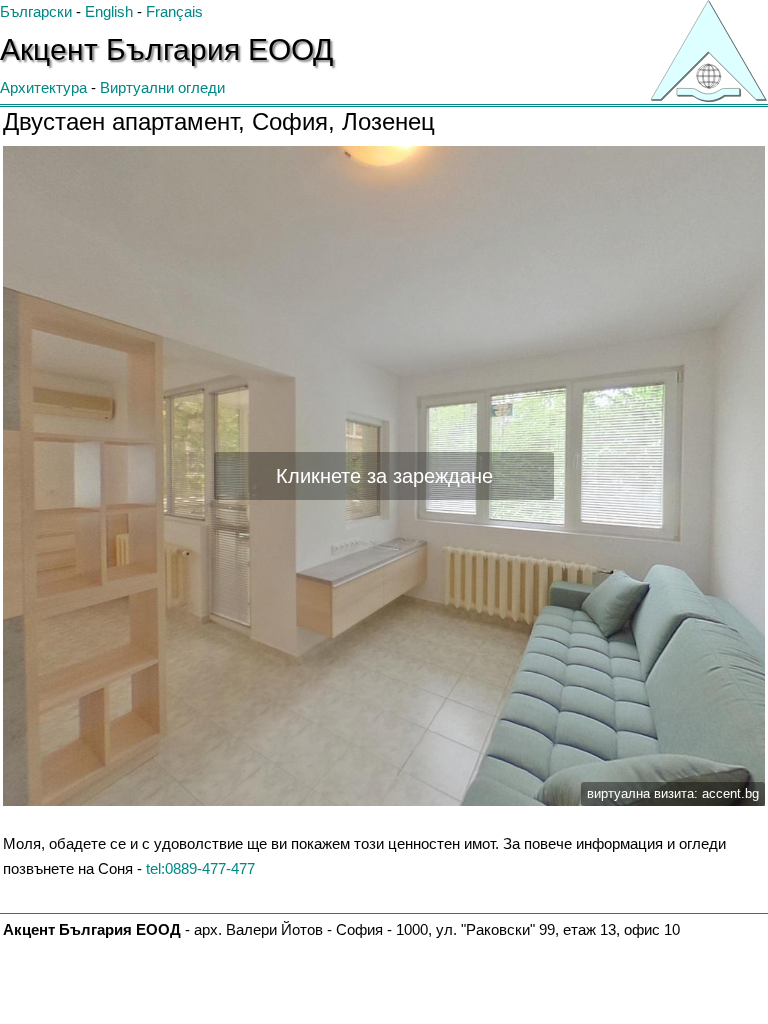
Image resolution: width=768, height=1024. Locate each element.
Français (174, 11)
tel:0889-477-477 (200, 868)
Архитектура (43, 87)
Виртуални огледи (162, 87)
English (109, 11)
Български (36, 11)
